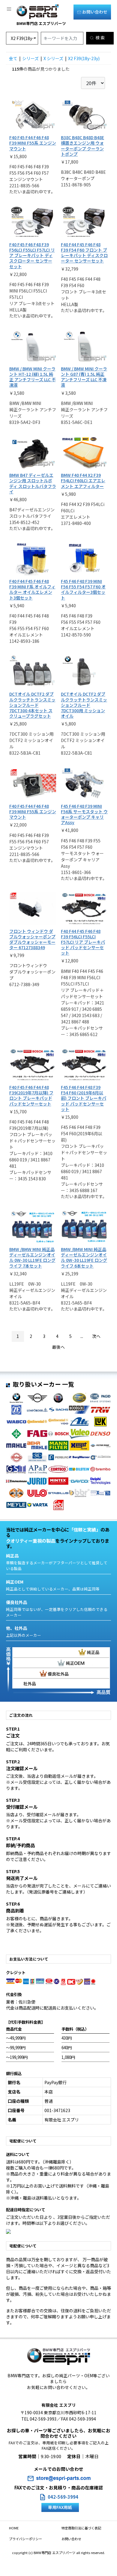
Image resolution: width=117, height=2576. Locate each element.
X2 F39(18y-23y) (84, 58)
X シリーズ (53, 58)
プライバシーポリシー (25, 2539)
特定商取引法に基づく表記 (81, 2528)
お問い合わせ (94, 12)
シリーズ (30, 58)
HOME (14, 2528)
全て (13, 58)
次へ (96, 1336)
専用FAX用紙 (60, 2507)
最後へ (58, 1347)
